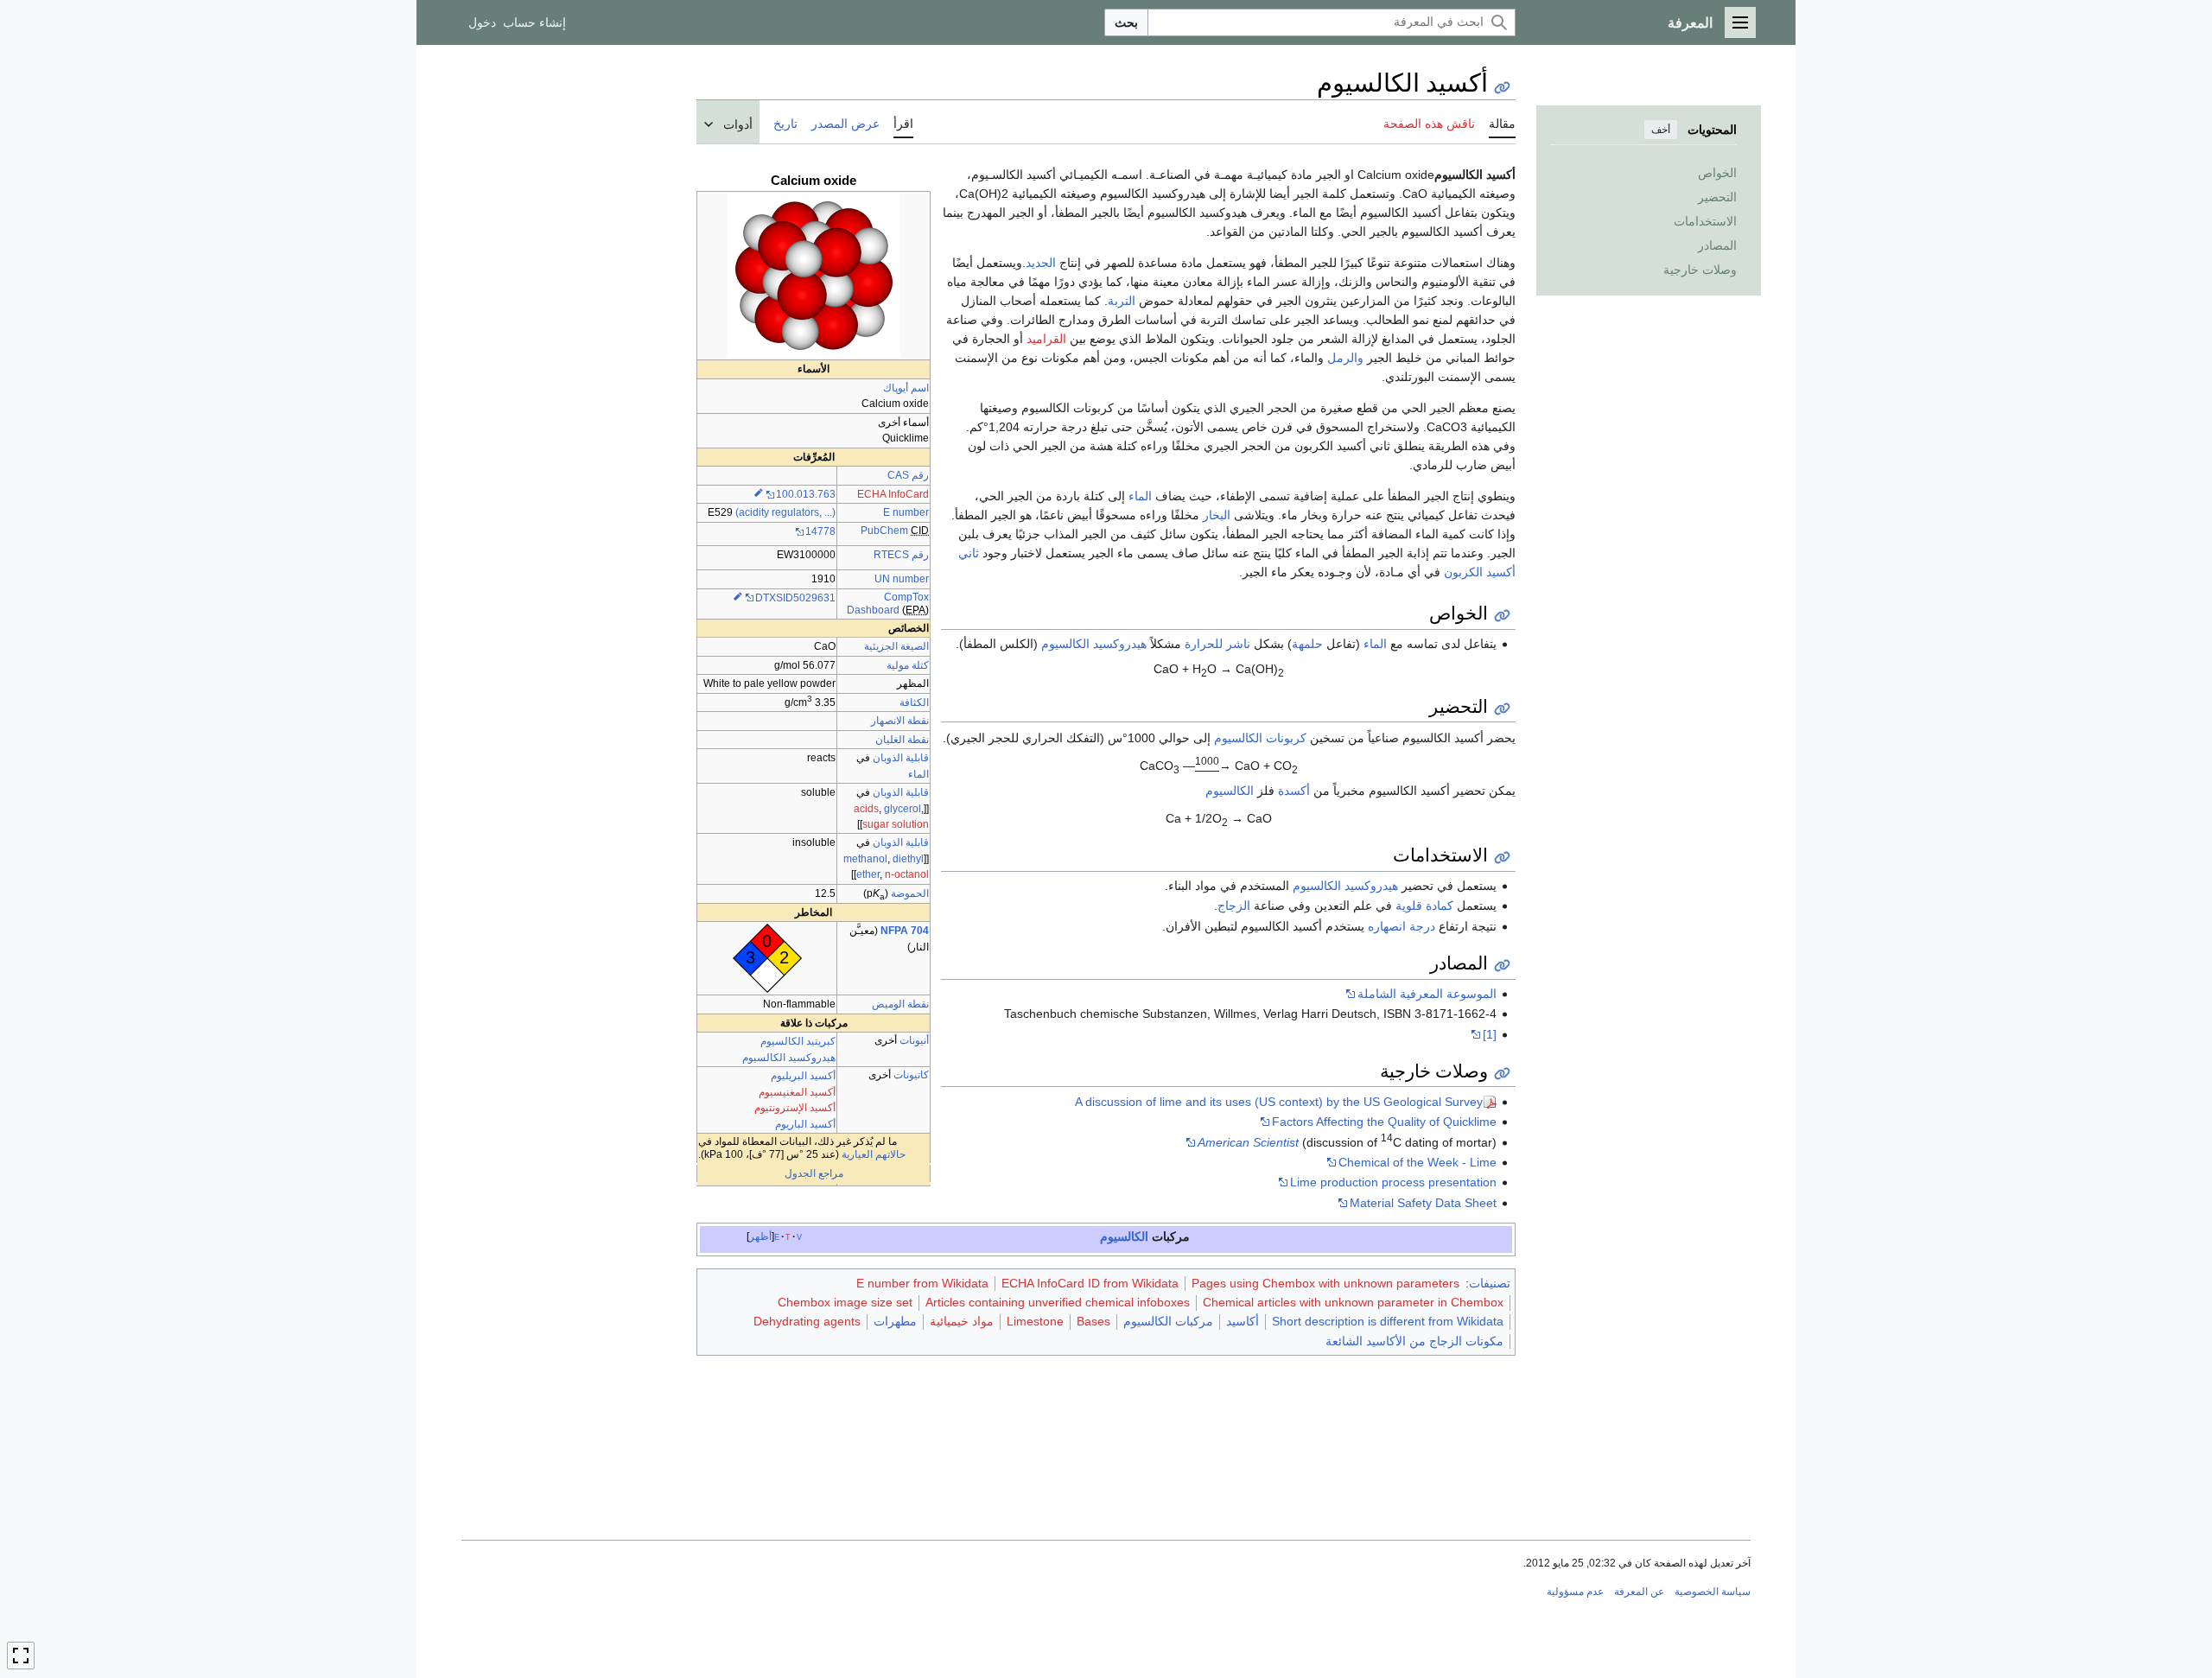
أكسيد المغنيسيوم (797, 1092)
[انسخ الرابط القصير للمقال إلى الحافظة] (1502, 88)
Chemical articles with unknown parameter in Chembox (1353, 1302)
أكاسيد (1243, 1321)
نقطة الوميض (900, 1004)
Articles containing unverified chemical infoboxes (1058, 1302)
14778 (820, 531)
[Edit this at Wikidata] (759, 494)
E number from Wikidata (922, 1283)
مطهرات (895, 1321)
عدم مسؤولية (1575, 1592)
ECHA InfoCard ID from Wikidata (1090, 1283)
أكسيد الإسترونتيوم (795, 1108)
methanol (865, 859)
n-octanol (907, 874)
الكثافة (914, 702)
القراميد (1046, 339)
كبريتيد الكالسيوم (798, 1041)
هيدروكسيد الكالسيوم (789, 1058)
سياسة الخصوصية (1713, 1592)
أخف (1661, 130)
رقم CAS (908, 475)
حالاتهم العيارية (874, 1154)
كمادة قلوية (1424, 906)
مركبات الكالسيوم (1168, 1321)
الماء (918, 774)
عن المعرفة (1639, 1592)
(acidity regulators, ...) (785, 512)
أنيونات (914, 1040)
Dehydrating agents (807, 1321)
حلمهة (1307, 644)
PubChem (884, 531)
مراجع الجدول (814, 1173)
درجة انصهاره (1402, 926)
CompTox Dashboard (888, 604)
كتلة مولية (908, 665)
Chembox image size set (845, 1302)
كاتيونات (911, 1075)
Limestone (1035, 1321)
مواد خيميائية (962, 1321)
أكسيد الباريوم (805, 1124)
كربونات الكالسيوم (1260, 738)
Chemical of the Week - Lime (1417, 1162)
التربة (1122, 301)
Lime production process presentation (1393, 1182)
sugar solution (896, 824)
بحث (1126, 22)
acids (866, 809)
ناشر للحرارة (1217, 644)
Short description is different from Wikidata (1388, 1321)
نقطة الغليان (902, 740)
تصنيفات (1490, 1283)
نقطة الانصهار (900, 721)
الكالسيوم (1230, 791)
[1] (1490, 1034)
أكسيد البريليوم (803, 1076)
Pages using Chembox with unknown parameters (1325, 1283)
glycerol (903, 809)
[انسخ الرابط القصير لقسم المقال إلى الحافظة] (1502, 616)
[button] (1740, 22)
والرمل (1345, 358)
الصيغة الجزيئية (896, 646)
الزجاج (1234, 906)
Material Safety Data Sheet (1423, 1203)
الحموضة (910, 893)
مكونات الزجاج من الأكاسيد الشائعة (1414, 1341)
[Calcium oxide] (814, 276)
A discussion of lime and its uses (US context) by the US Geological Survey (1279, 1102)
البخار (1217, 515)
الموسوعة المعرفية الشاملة (1427, 994)
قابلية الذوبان (901, 758)
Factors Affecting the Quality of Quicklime (1384, 1122)
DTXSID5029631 (795, 598)
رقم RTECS (901, 555)
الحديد (1041, 263)
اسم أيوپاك (906, 388)
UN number (902, 579)
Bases (1093, 1321)
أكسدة (1294, 791)
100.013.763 (806, 494)
